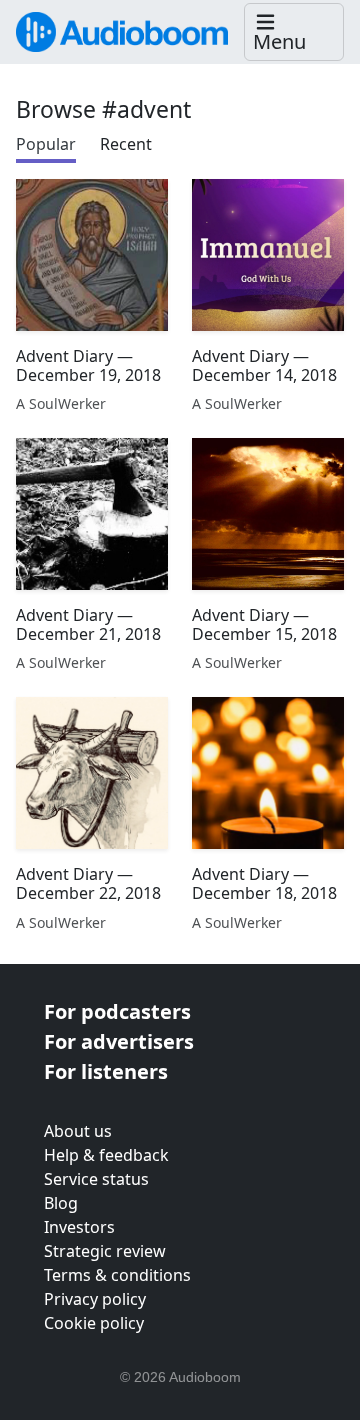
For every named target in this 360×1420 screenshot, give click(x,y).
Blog (61, 1203)
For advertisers (119, 1041)
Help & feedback (106, 1155)
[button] (294, 32)
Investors (79, 1227)
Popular (46, 144)
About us (78, 1131)
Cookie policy (94, 1323)
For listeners (106, 1071)
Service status (96, 1179)
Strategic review (105, 1251)
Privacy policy (95, 1299)
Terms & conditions (117, 1275)
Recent (126, 144)
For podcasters (117, 1011)
